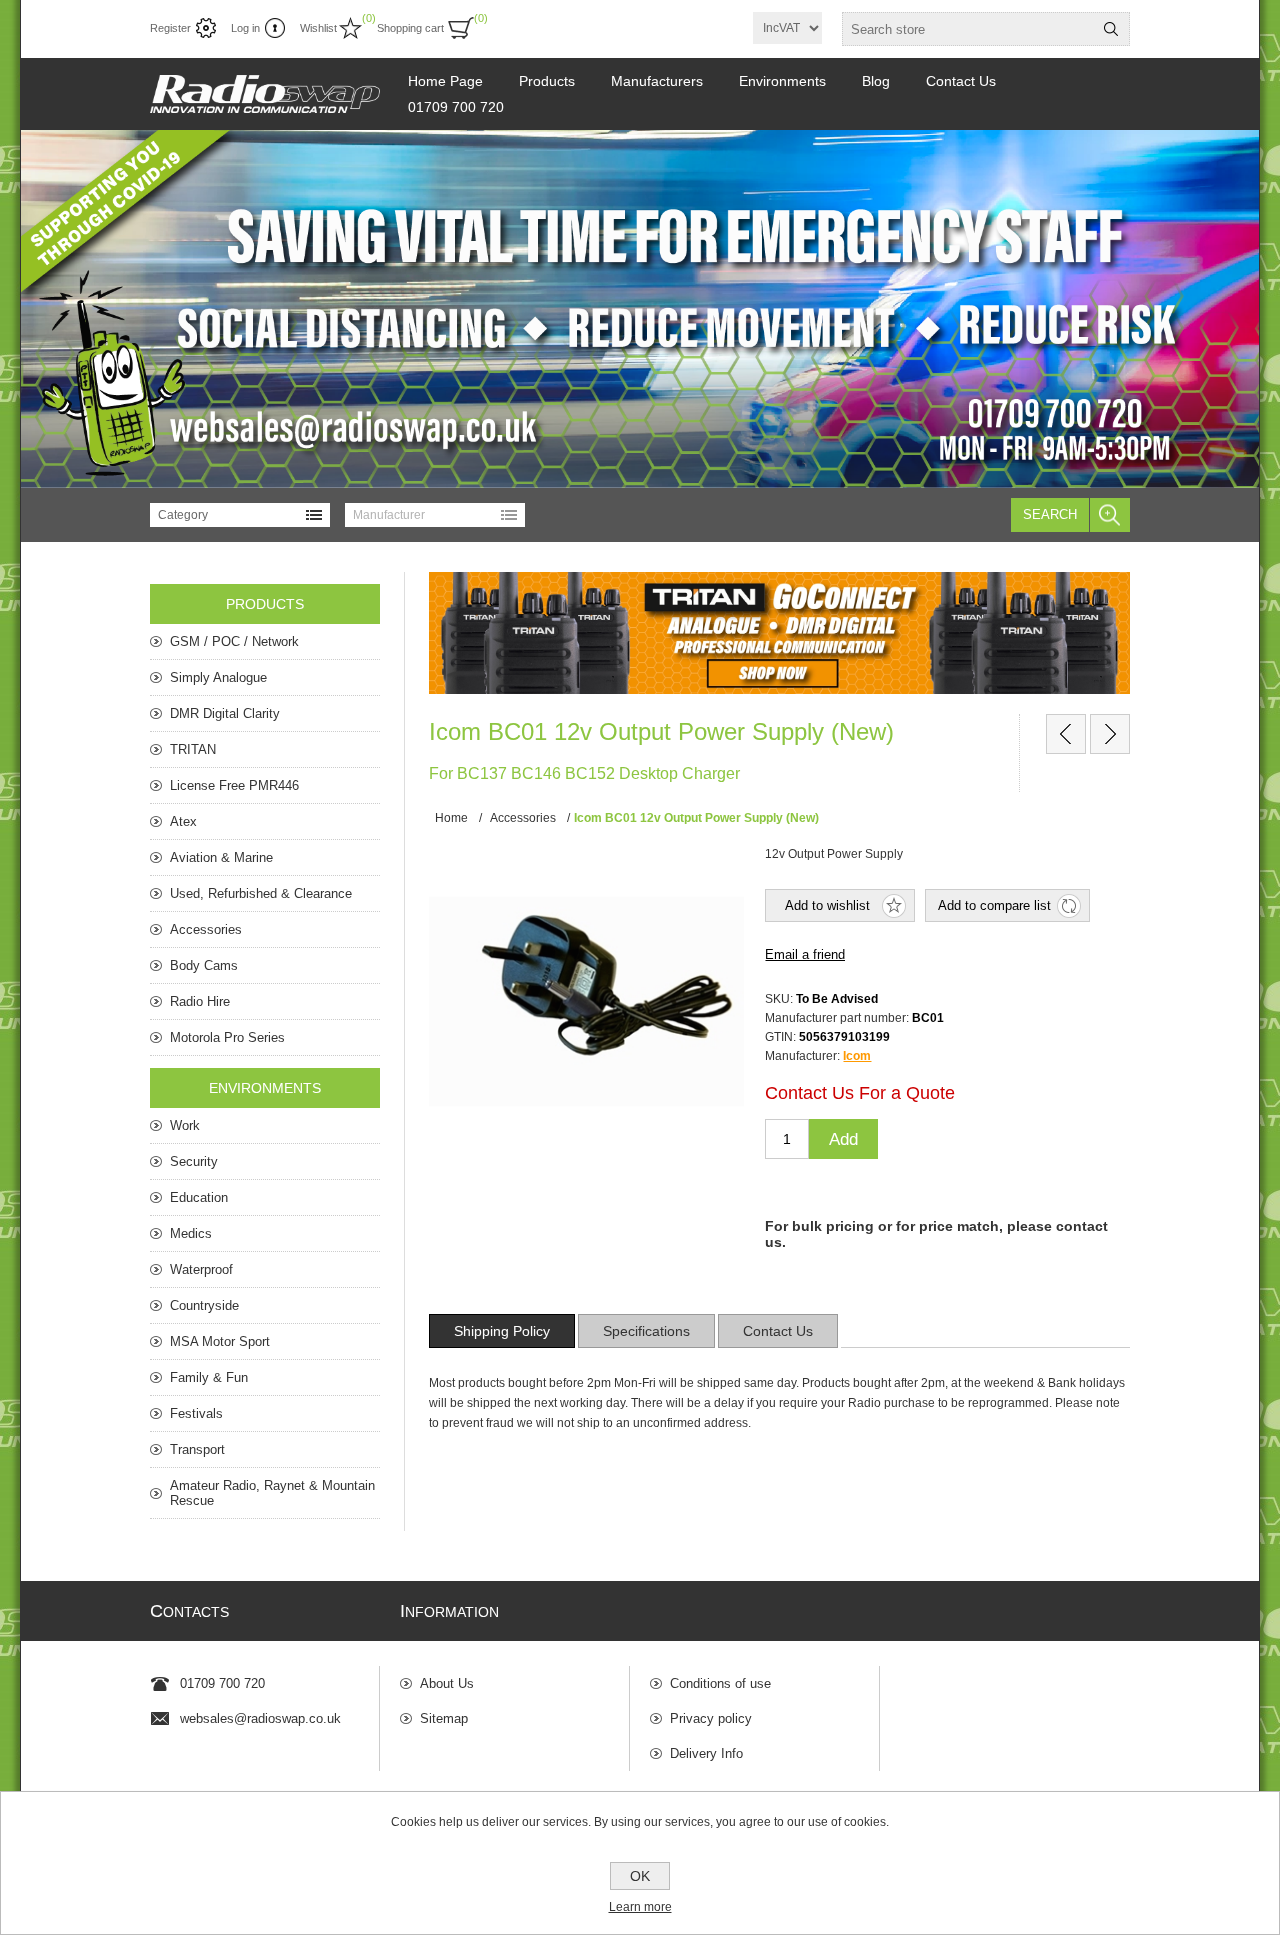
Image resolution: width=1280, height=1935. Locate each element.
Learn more (640, 1907)
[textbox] (968, 29)
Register (170, 28)
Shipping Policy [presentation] (502, 1331)
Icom (857, 1056)
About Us (447, 1683)
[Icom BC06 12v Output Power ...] (1110, 734)
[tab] (502, 1331)
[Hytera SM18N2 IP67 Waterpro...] (1066, 734)
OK (640, 1876)
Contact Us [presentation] (778, 1331)
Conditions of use (720, 1683)
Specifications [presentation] (646, 1331)
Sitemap (444, 1718)
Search (1050, 514)
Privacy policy (711, 1718)
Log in (245, 28)
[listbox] (240, 515)
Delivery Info (706, 1753)
